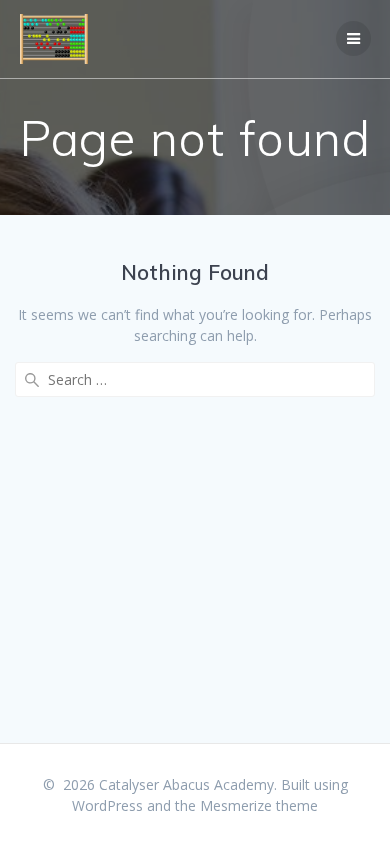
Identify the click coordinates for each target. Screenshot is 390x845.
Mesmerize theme (259, 805)
